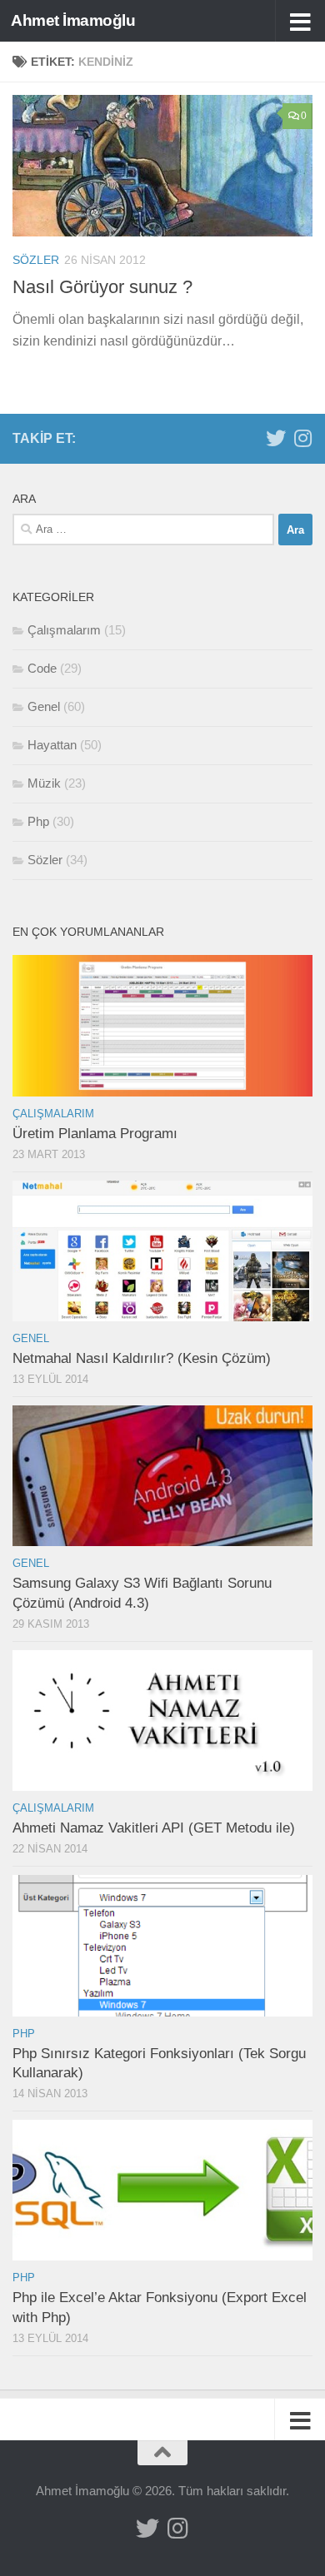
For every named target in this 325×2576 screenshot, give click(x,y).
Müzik (44, 783)
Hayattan (52, 745)
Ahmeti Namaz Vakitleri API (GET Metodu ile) (154, 1828)
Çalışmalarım (64, 630)
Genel (44, 706)
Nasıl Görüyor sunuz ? (102, 287)
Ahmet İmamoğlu (73, 20)
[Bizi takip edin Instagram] (302, 438)
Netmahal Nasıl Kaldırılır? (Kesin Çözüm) (142, 1358)
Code (42, 668)
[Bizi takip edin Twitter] (276, 438)
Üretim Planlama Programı (95, 1134)
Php (38, 821)
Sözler (36, 260)
